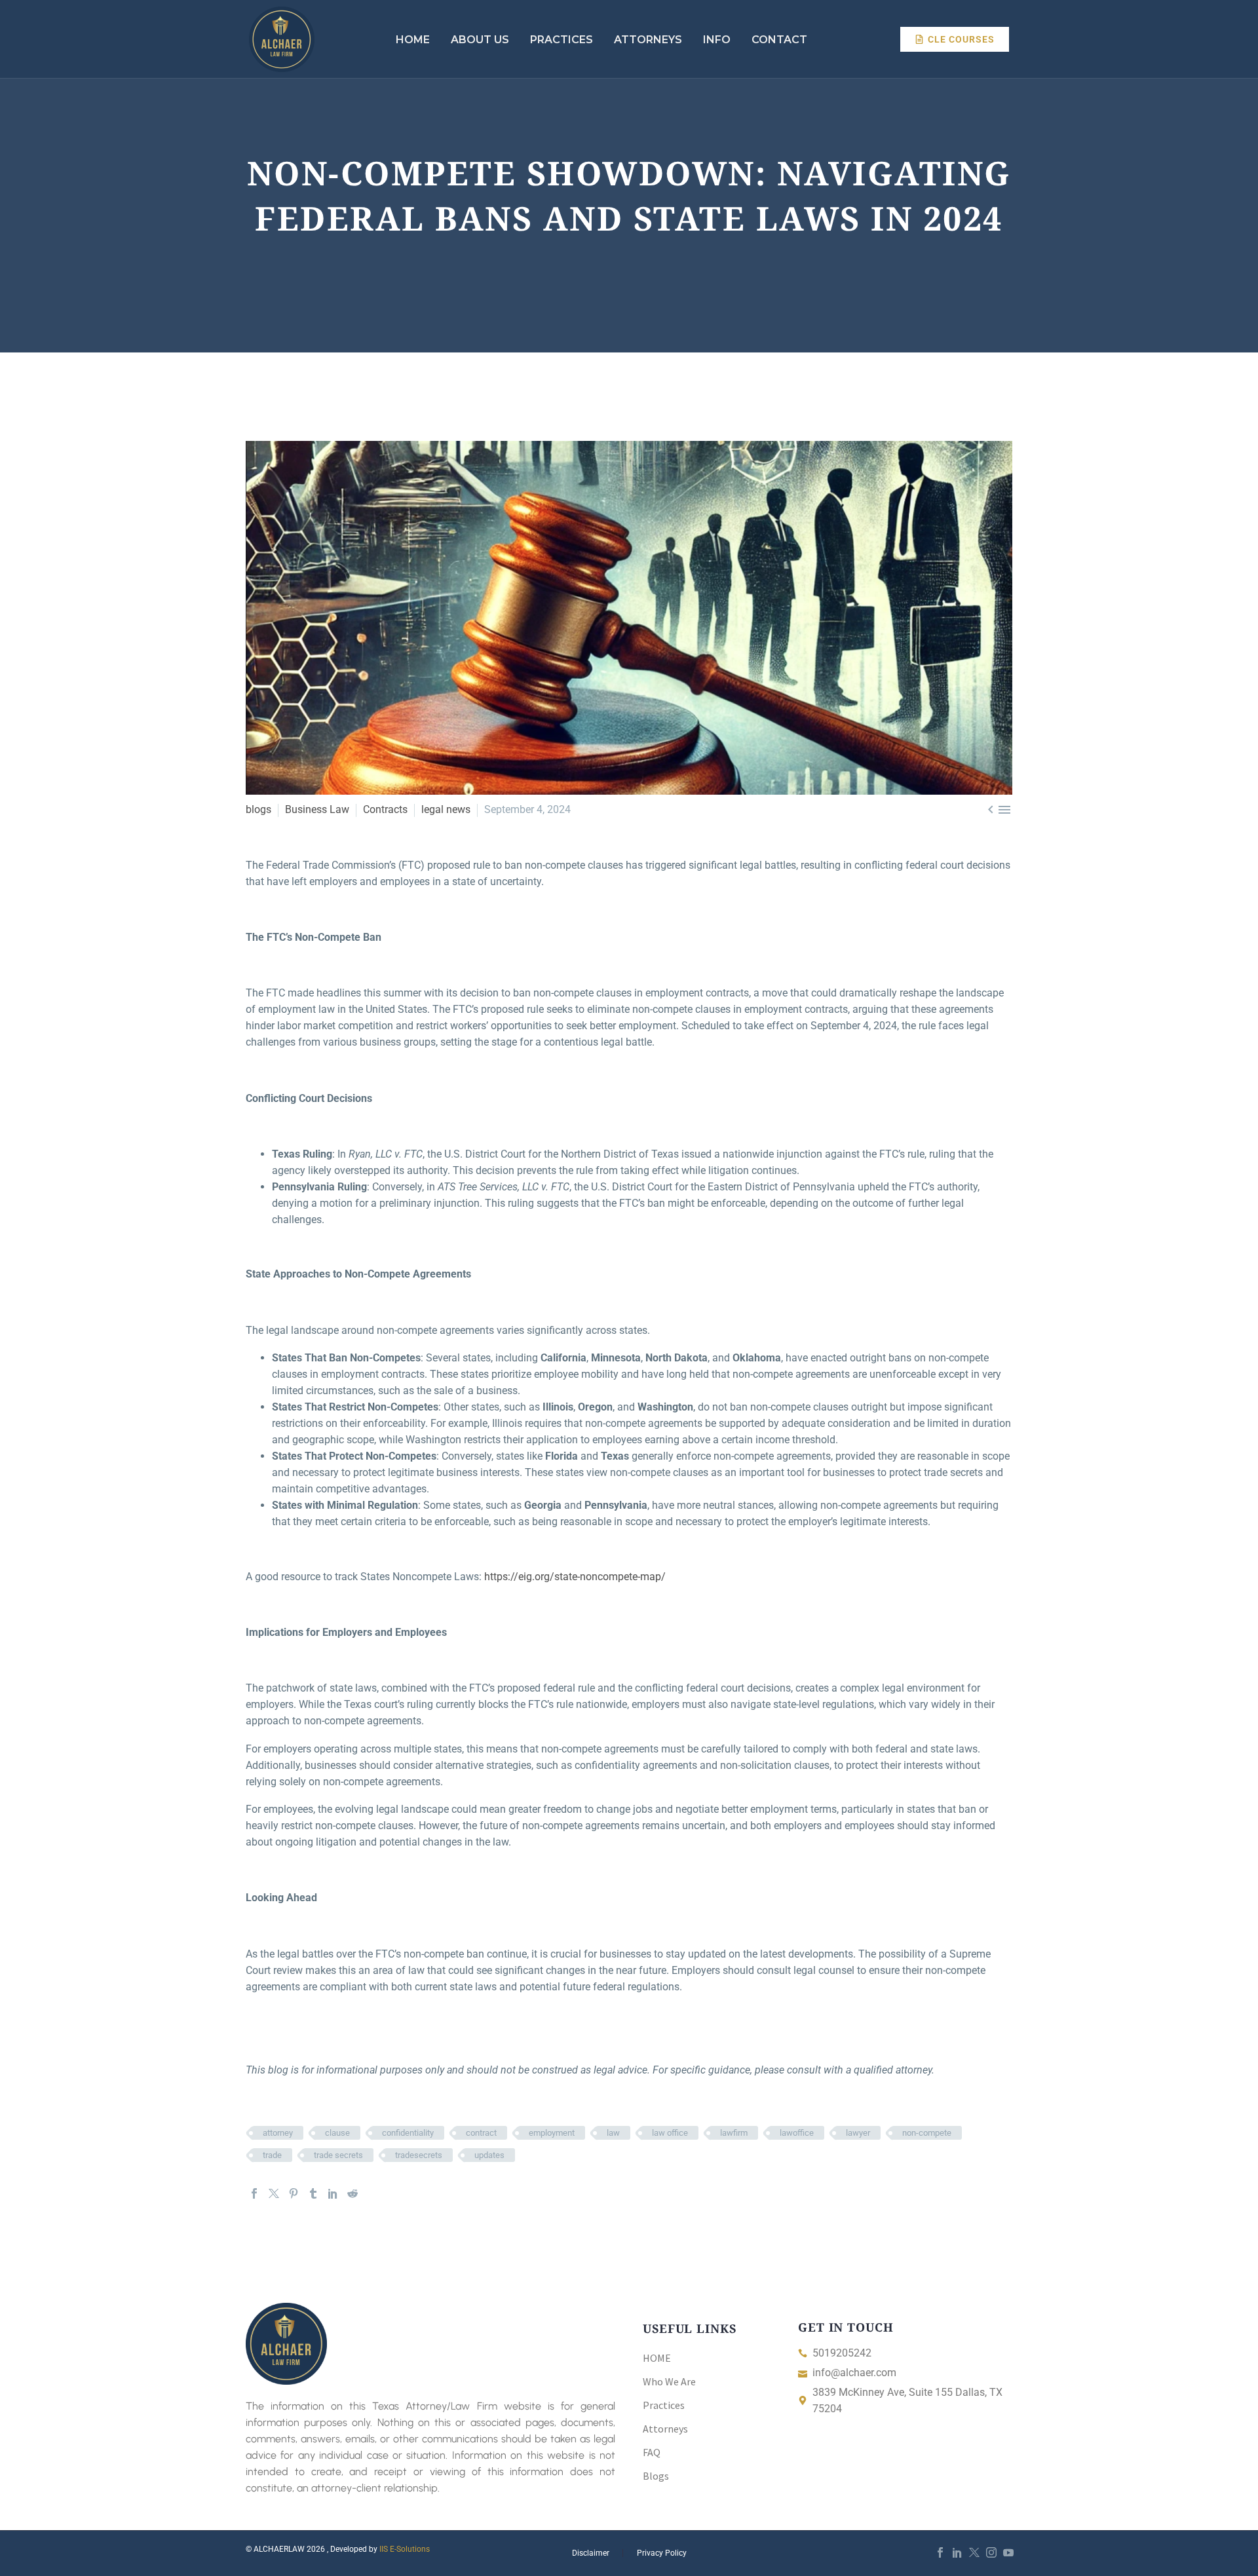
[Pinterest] (294, 2193)
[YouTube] (1008, 2552)
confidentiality (408, 2133)
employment (552, 2133)
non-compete (927, 2133)
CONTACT (779, 40)
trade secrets (338, 2155)
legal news (446, 809)
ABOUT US (480, 40)
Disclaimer (591, 2553)
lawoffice (797, 2133)
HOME (413, 40)
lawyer (858, 2133)
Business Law (317, 809)
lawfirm (734, 2133)
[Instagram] (991, 2552)
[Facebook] (254, 2193)
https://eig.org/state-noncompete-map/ (575, 1577)
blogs (258, 809)
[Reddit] (353, 2193)
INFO (717, 40)
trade (272, 2155)
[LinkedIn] (333, 2193)
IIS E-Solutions (405, 2549)
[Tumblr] (313, 2193)
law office (670, 2133)
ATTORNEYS (648, 40)
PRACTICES (562, 40)
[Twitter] (274, 2193)
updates (489, 2155)
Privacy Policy (662, 2553)
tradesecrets (419, 2155)
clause (337, 2133)
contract (481, 2133)
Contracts (385, 809)
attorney (278, 2133)
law (613, 2133)
